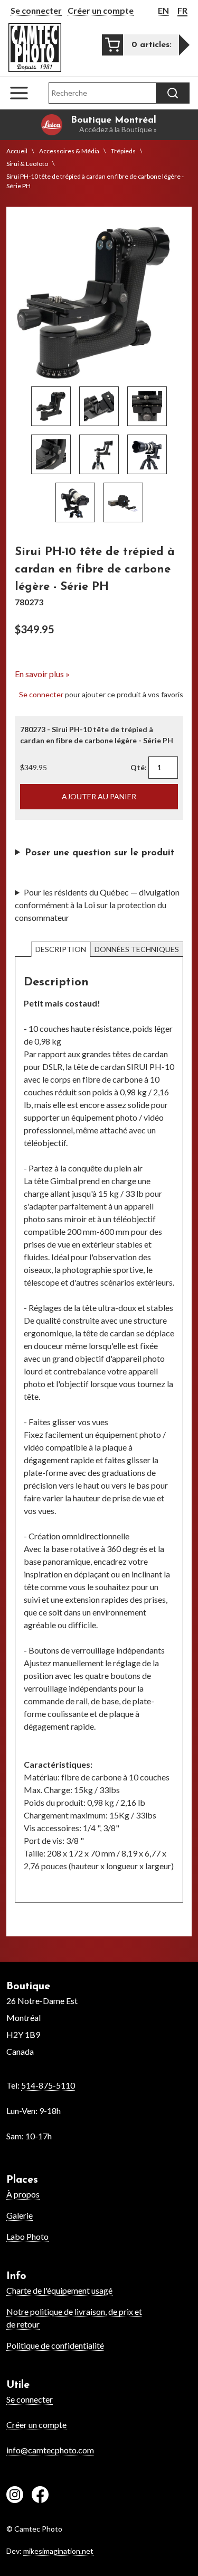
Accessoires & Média (69, 151)
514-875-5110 (48, 2085)
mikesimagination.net (58, 2551)
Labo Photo (27, 2236)
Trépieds (123, 151)
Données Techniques (137, 949)
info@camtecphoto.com (50, 2450)
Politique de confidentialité (55, 2345)
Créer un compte (101, 10)
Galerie (20, 2215)
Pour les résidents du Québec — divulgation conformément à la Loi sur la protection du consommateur (97, 905)
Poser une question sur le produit (100, 853)
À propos (23, 2194)
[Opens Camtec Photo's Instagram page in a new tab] (15, 2496)
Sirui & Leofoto (27, 164)
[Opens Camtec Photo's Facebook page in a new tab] (40, 2496)
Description (61, 949)
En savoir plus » (42, 674)
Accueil (17, 151)
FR (182, 10)
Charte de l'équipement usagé (59, 2290)
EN (163, 10)
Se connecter (36, 10)
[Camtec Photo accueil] (35, 48)
